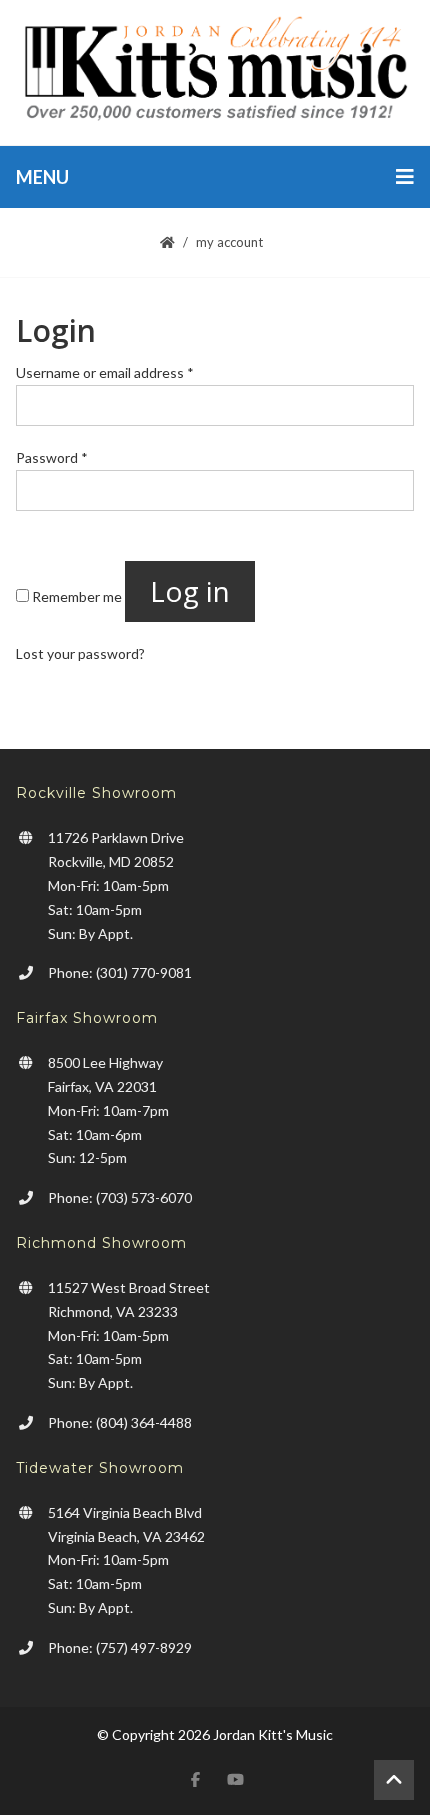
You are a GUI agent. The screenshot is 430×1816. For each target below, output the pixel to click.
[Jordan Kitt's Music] (215, 72)
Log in (190, 591)
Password (52, 457)
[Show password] (41, 528)
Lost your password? (80, 653)
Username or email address (105, 372)
